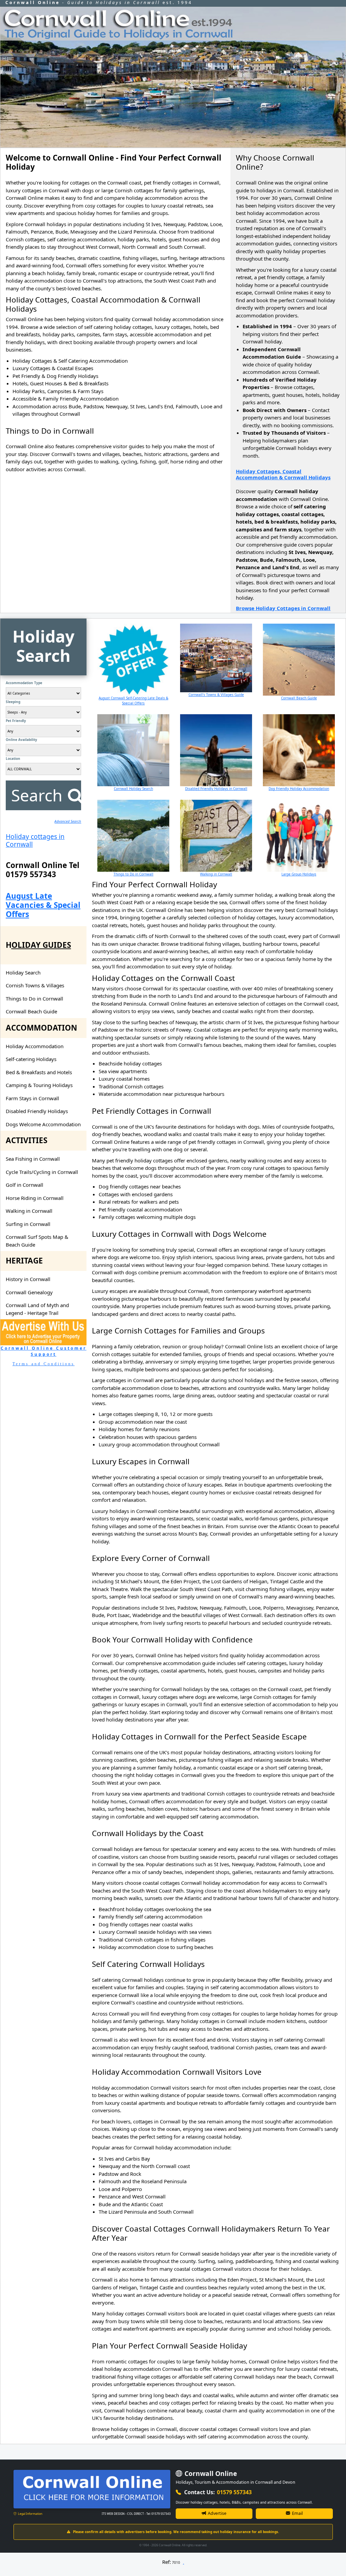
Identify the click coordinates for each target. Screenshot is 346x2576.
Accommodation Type (24, 683)
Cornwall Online (210, 2474)
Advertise (217, 2513)
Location (13, 759)
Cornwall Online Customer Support (44, 1351)
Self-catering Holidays (31, 1059)
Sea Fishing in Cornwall (33, 1159)
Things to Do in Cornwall (34, 998)
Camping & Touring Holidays (39, 1085)
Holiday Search (23, 972)
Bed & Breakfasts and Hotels (39, 1072)
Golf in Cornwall (24, 1185)
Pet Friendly (16, 721)
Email (297, 2513)
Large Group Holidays (299, 874)
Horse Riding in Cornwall (35, 1198)
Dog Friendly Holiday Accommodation (299, 789)
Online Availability (21, 740)
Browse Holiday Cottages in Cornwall (283, 608)
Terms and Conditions (44, 1364)
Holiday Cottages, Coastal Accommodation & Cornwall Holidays (283, 474)
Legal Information (30, 2514)
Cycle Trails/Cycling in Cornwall (42, 1172)
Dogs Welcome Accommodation (43, 1124)
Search (37, 795)
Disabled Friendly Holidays (37, 1111)
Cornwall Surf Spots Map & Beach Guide (37, 1241)
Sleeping (13, 702)
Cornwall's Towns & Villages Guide (216, 695)
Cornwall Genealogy (29, 1292)
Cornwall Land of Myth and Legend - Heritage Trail (37, 1309)
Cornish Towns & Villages (35, 985)
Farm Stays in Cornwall (32, 1098)
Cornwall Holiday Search (133, 789)
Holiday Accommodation (35, 1046)
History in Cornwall (28, 1279)
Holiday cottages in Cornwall (35, 840)
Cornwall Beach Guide (31, 1011)
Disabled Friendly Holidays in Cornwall (216, 789)
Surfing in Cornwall (28, 1224)
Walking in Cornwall (29, 1211)
